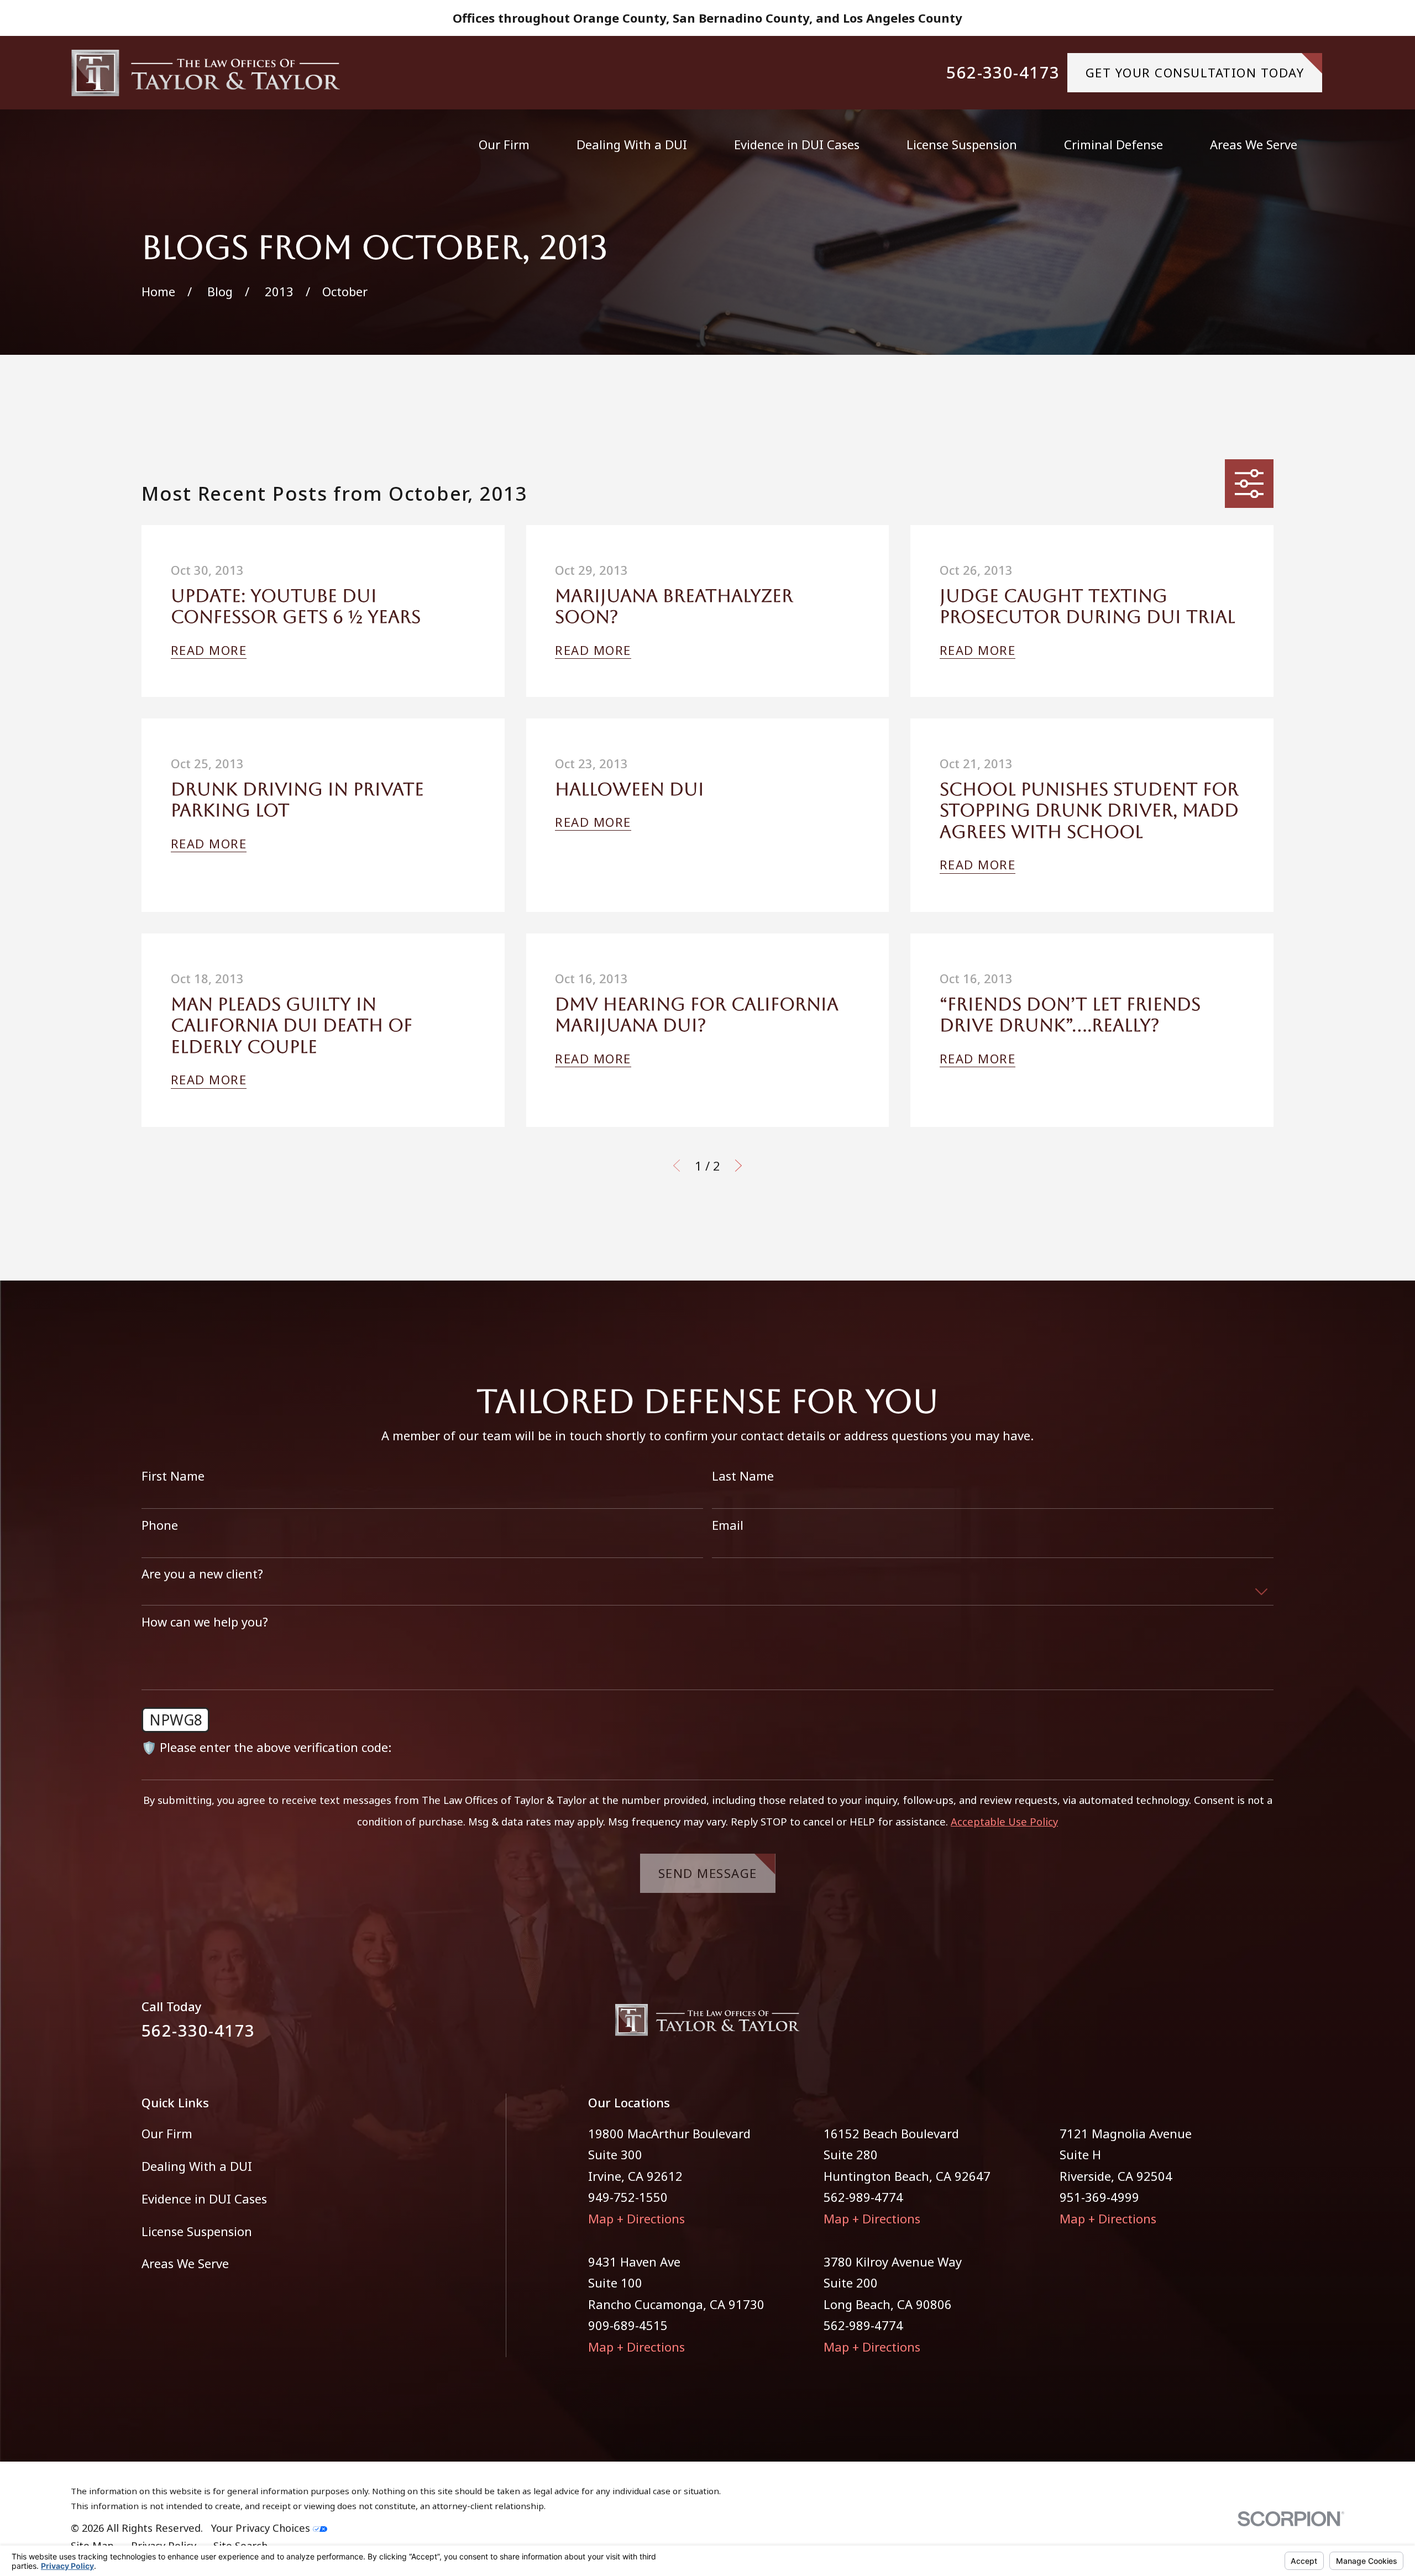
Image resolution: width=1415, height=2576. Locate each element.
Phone (160, 1525)
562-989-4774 (863, 2197)
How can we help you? (205, 1622)
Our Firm (167, 2133)
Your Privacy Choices (262, 2528)
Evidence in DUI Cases (204, 2199)
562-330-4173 (1003, 73)
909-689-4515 (628, 2325)
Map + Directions (636, 2218)
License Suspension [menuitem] (962, 144)
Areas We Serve (185, 2263)
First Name (173, 1476)
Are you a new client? (202, 1573)
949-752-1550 (628, 2197)
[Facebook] (1226, 2026)
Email (728, 1525)
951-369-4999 (1099, 2197)
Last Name (743, 1476)
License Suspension (197, 2231)
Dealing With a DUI (197, 2166)
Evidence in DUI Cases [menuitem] (797, 144)
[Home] (206, 73)
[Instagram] (1265, 2026)
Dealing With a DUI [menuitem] (632, 144)
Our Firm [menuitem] (504, 144)
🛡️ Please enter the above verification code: (266, 1747)
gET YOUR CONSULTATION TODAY (1195, 72)
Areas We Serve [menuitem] (1254, 144)
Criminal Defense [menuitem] (1113, 144)
